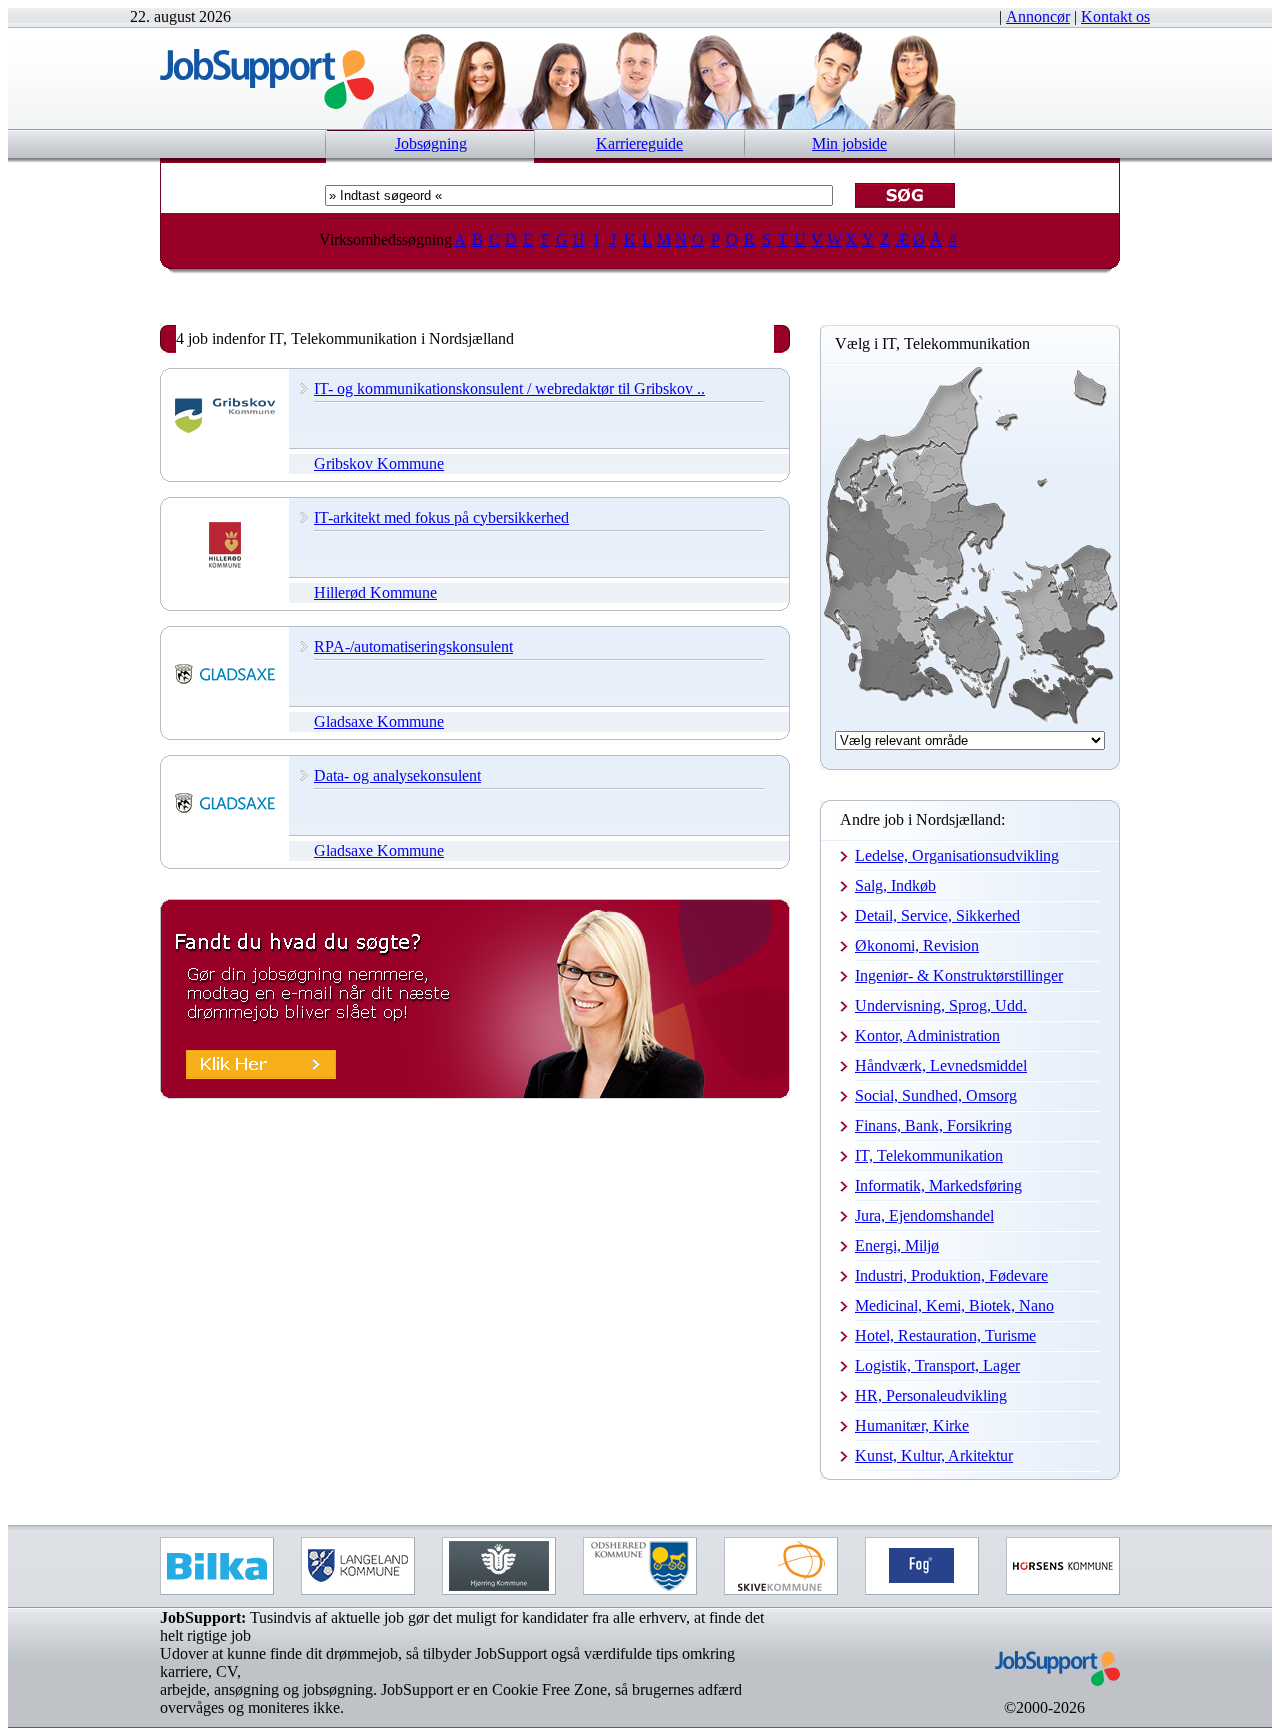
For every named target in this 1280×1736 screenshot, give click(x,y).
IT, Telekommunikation (929, 1155)
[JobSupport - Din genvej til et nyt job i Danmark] (267, 103)
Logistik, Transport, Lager (937, 1365)
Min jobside (849, 143)
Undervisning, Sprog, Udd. (941, 1005)
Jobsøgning (431, 143)
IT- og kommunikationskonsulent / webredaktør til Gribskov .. (509, 388)
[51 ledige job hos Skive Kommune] (781, 1566)
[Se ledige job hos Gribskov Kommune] (225, 435)
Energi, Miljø (897, 1245)
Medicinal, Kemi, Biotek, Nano (954, 1305)
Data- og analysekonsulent (397, 775)
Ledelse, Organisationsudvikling (957, 855)
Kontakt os (1115, 16)
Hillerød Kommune (375, 592)
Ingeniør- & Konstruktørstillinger (959, 975)
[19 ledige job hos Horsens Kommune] (1063, 1566)
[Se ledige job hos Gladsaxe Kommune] (225, 693)
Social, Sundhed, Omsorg (936, 1095)
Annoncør (1038, 16)
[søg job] (905, 195)
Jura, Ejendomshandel (924, 1215)
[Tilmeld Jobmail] (475, 1093)
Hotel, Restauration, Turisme (945, 1335)
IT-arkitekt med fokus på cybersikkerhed (441, 517)
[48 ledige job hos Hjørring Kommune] (499, 1566)
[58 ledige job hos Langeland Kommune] (358, 1566)
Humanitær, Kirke (912, 1425)
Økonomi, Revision (917, 945)
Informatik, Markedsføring (938, 1185)
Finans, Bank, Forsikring (933, 1125)
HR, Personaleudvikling (931, 1395)
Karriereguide (639, 143)
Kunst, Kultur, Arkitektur (934, 1455)
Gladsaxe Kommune (379, 721)
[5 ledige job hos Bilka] (217, 1566)
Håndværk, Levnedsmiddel (941, 1065)
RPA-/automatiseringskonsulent (413, 646)
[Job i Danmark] (1044, 1693)
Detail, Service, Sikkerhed (937, 915)
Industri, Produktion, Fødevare (951, 1275)
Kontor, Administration (927, 1035)
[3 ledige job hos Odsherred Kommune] (640, 1566)
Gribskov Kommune (379, 463)
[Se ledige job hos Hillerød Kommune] (225, 564)
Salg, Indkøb (895, 885)
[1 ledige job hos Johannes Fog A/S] (922, 1566)
